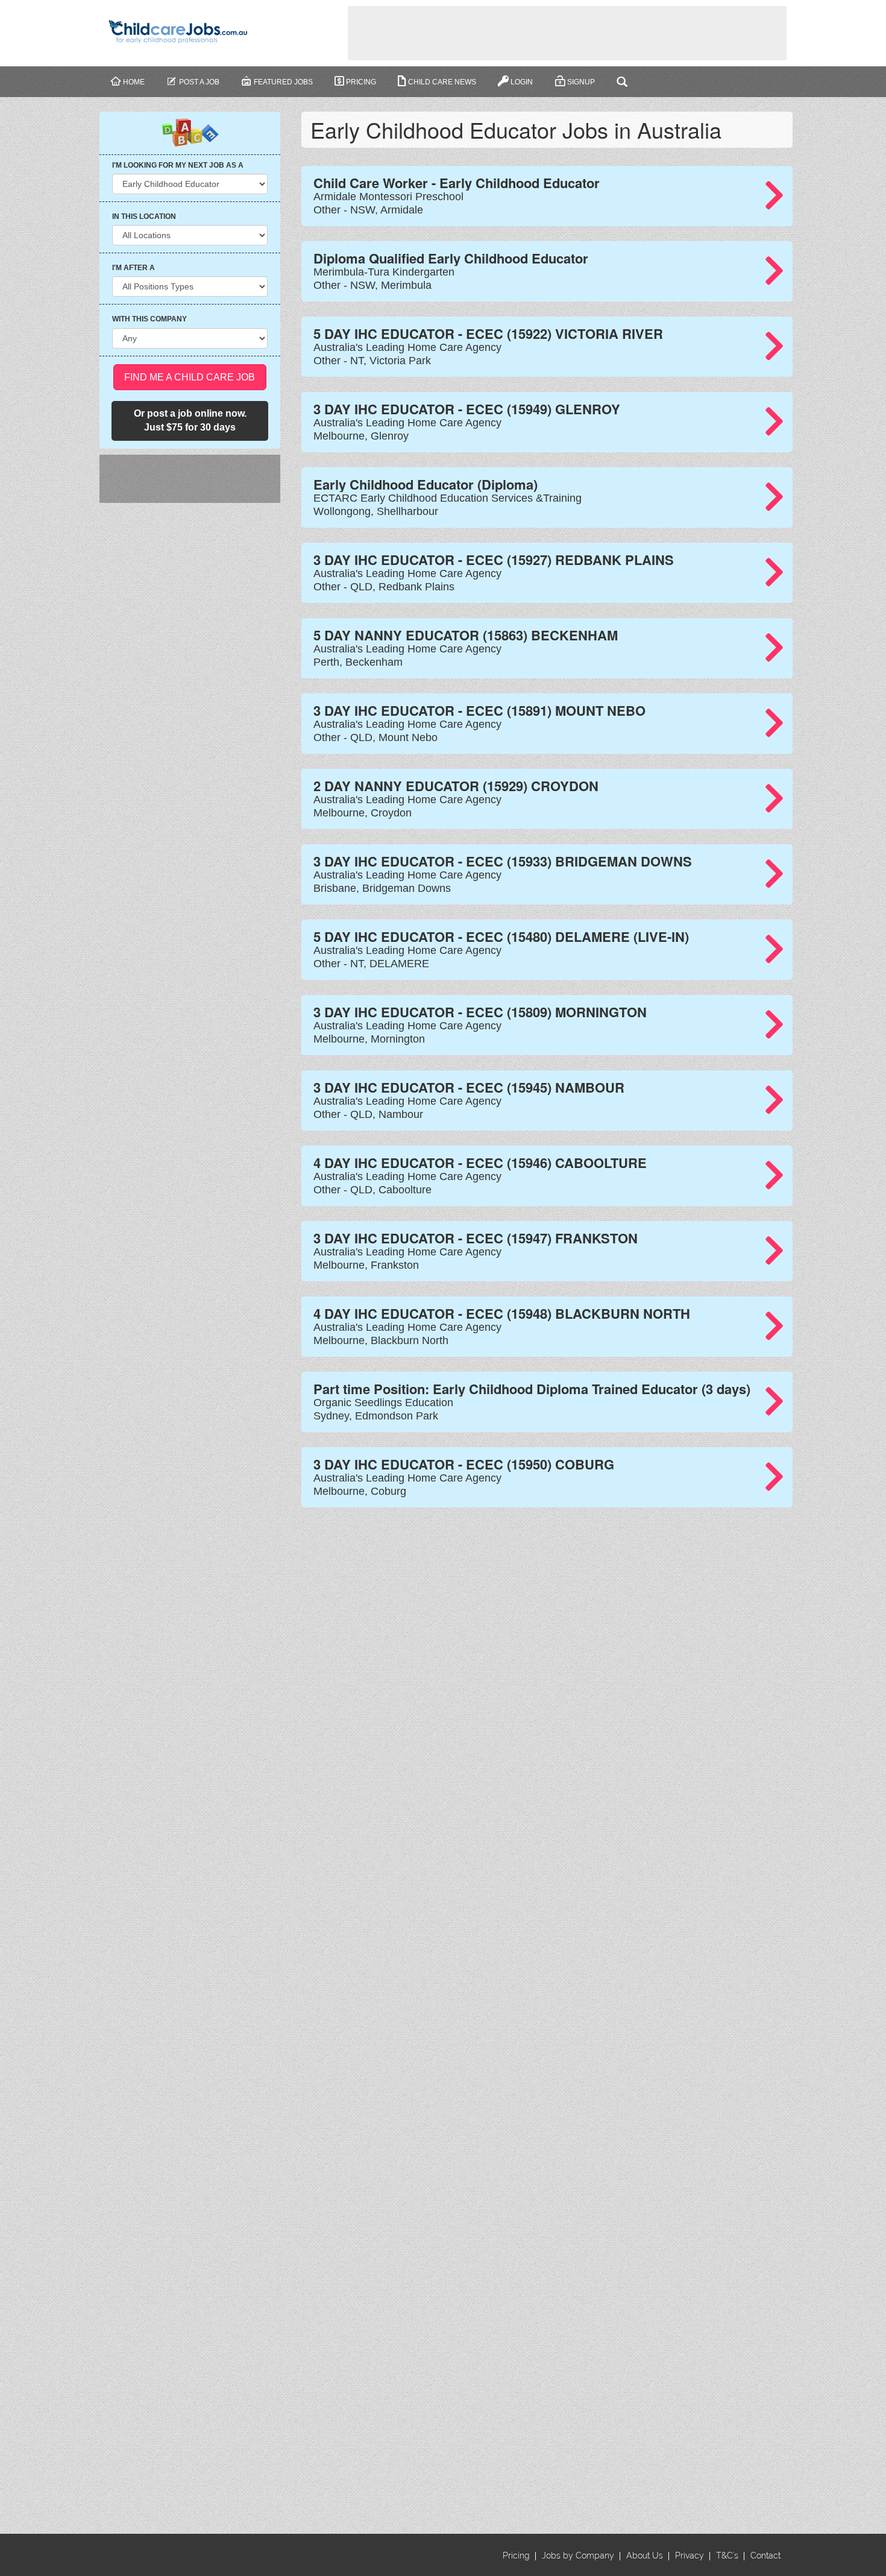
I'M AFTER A (134, 268)
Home (134, 82)
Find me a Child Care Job (190, 377)
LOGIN (522, 82)
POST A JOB (199, 82)
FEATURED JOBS (283, 82)
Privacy (690, 2555)
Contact (765, 2555)
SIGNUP (581, 82)
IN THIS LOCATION (144, 216)
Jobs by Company (578, 2555)
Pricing (361, 82)
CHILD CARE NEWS (442, 82)
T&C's (727, 2555)
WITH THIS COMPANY (149, 319)
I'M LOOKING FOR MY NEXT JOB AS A (178, 165)
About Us (645, 2555)
